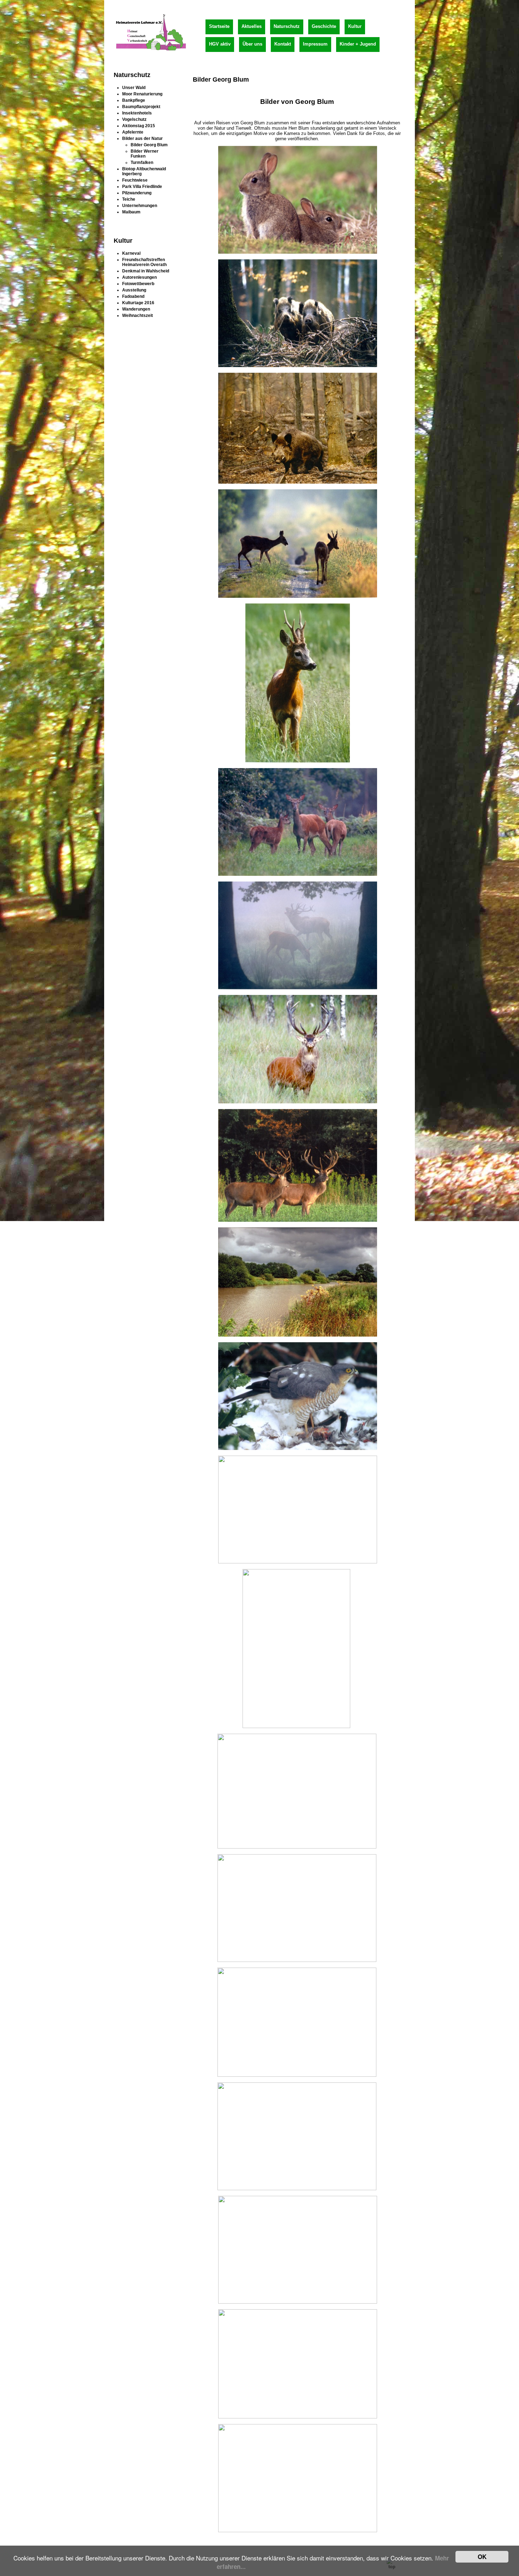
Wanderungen (136, 309)
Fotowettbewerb (138, 284)
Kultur (355, 26)
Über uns (252, 44)
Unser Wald (134, 88)
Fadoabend (133, 296)
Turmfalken (142, 163)
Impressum (315, 44)
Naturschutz (287, 26)
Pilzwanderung (137, 193)
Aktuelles (252, 26)
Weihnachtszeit (138, 316)
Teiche (129, 199)
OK (482, 2557)
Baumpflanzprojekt (141, 107)
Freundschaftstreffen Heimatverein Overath (144, 262)
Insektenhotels (137, 113)
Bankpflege (134, 100)
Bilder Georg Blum (149, 145)
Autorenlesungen (139, 277)
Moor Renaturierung (142, 94)
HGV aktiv (220, 44)
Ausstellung (134, 290)
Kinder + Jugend (358, 44)
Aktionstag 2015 (139, 126)
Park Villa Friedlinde (142, 187)
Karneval (131, 253)
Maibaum (131, 212)
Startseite (219, 26)
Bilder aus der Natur (142, 138)
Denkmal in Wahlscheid (146, 271)
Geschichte (324, 26)
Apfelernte (133, 132)
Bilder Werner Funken (145, 154)
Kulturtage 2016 (138, 303)
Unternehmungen (140, 206)
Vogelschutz (134, 119)
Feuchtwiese (135, 180)
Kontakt (283, 44)
